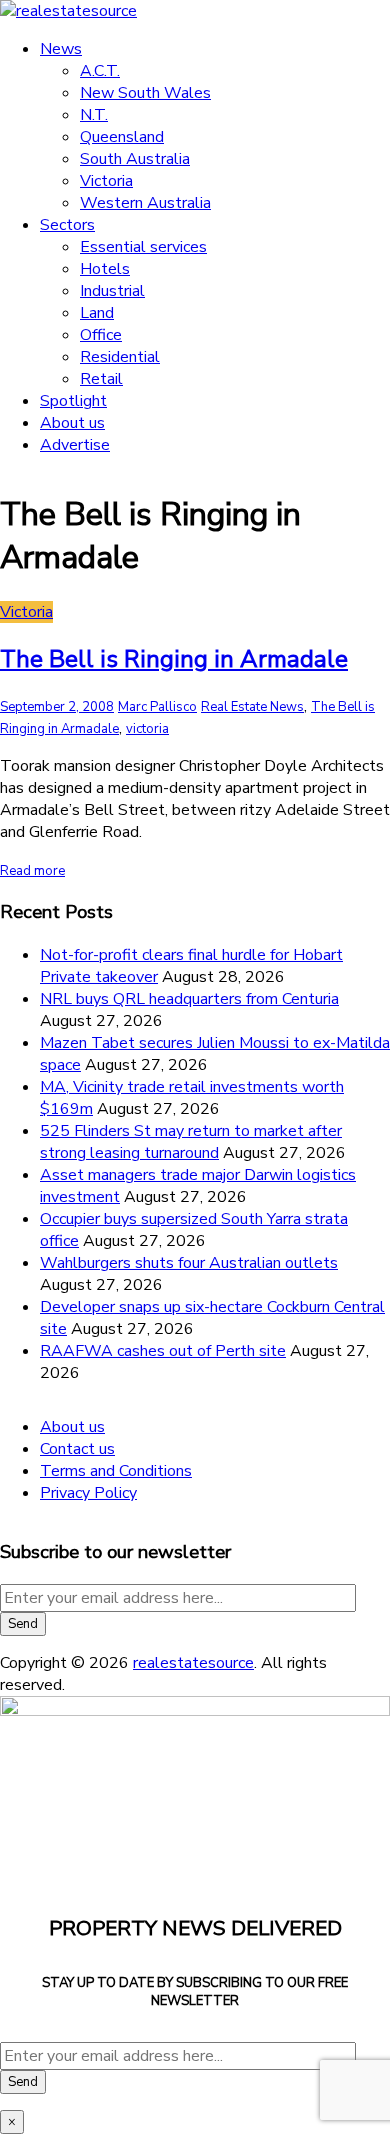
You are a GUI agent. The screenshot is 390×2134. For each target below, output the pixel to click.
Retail (101, 379)
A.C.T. (100, 71)
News (61, 49)
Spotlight (73, 401)
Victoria (106, 181)
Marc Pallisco (157, 707)
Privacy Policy (88, 1493)
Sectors (67, 225)
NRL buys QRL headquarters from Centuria (189, 999)
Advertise (75, 445)
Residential (120, 357)
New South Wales (145, 93)
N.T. (94, 115)
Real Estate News (252, 707)
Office (101, 335)
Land (97, 313)
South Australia (135, 159)
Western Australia (145, 203)
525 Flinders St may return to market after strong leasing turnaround (191, 1142)
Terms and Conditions (116, 1471)
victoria (147, 729)
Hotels (105, 269)
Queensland (122, 137)
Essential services (143, 247)
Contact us (77, 1449)
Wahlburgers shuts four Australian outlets (189, 1263)
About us (72, 423)
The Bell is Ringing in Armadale (174, 659)
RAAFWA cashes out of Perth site (163, 1351)
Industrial (112, 291)
